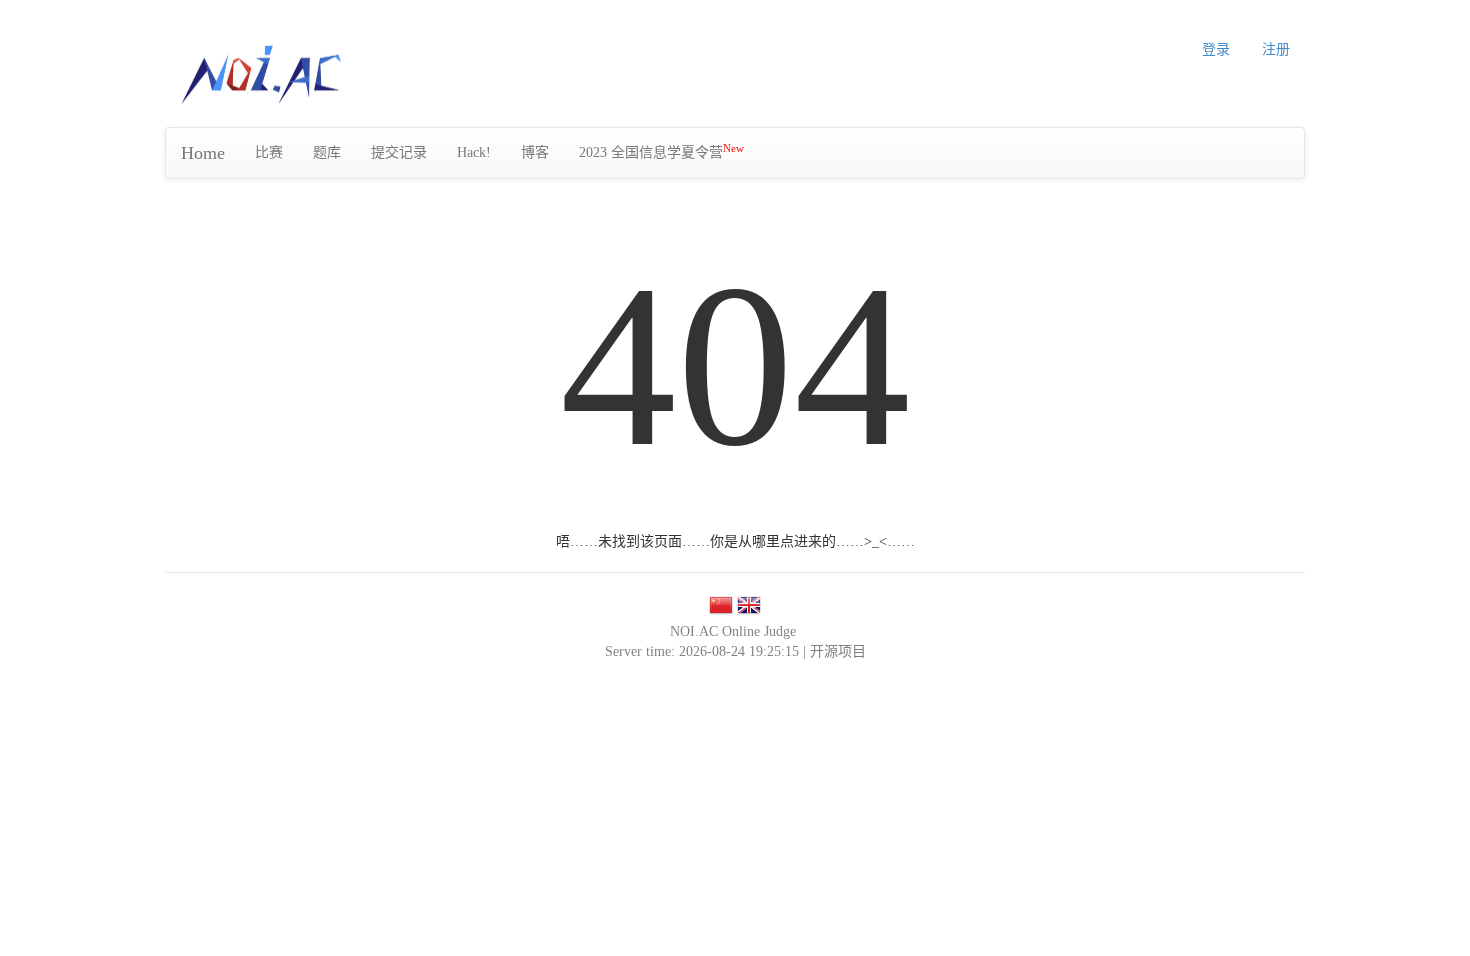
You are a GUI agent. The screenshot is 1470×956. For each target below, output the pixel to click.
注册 (1276, 49)
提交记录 (399, 152)
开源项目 (838, 651)
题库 (327, 152)
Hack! (474, 152)
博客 (535, 152)
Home (203, 153)
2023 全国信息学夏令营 (661, 151)
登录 (1216, 49)
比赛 (269, 152)
